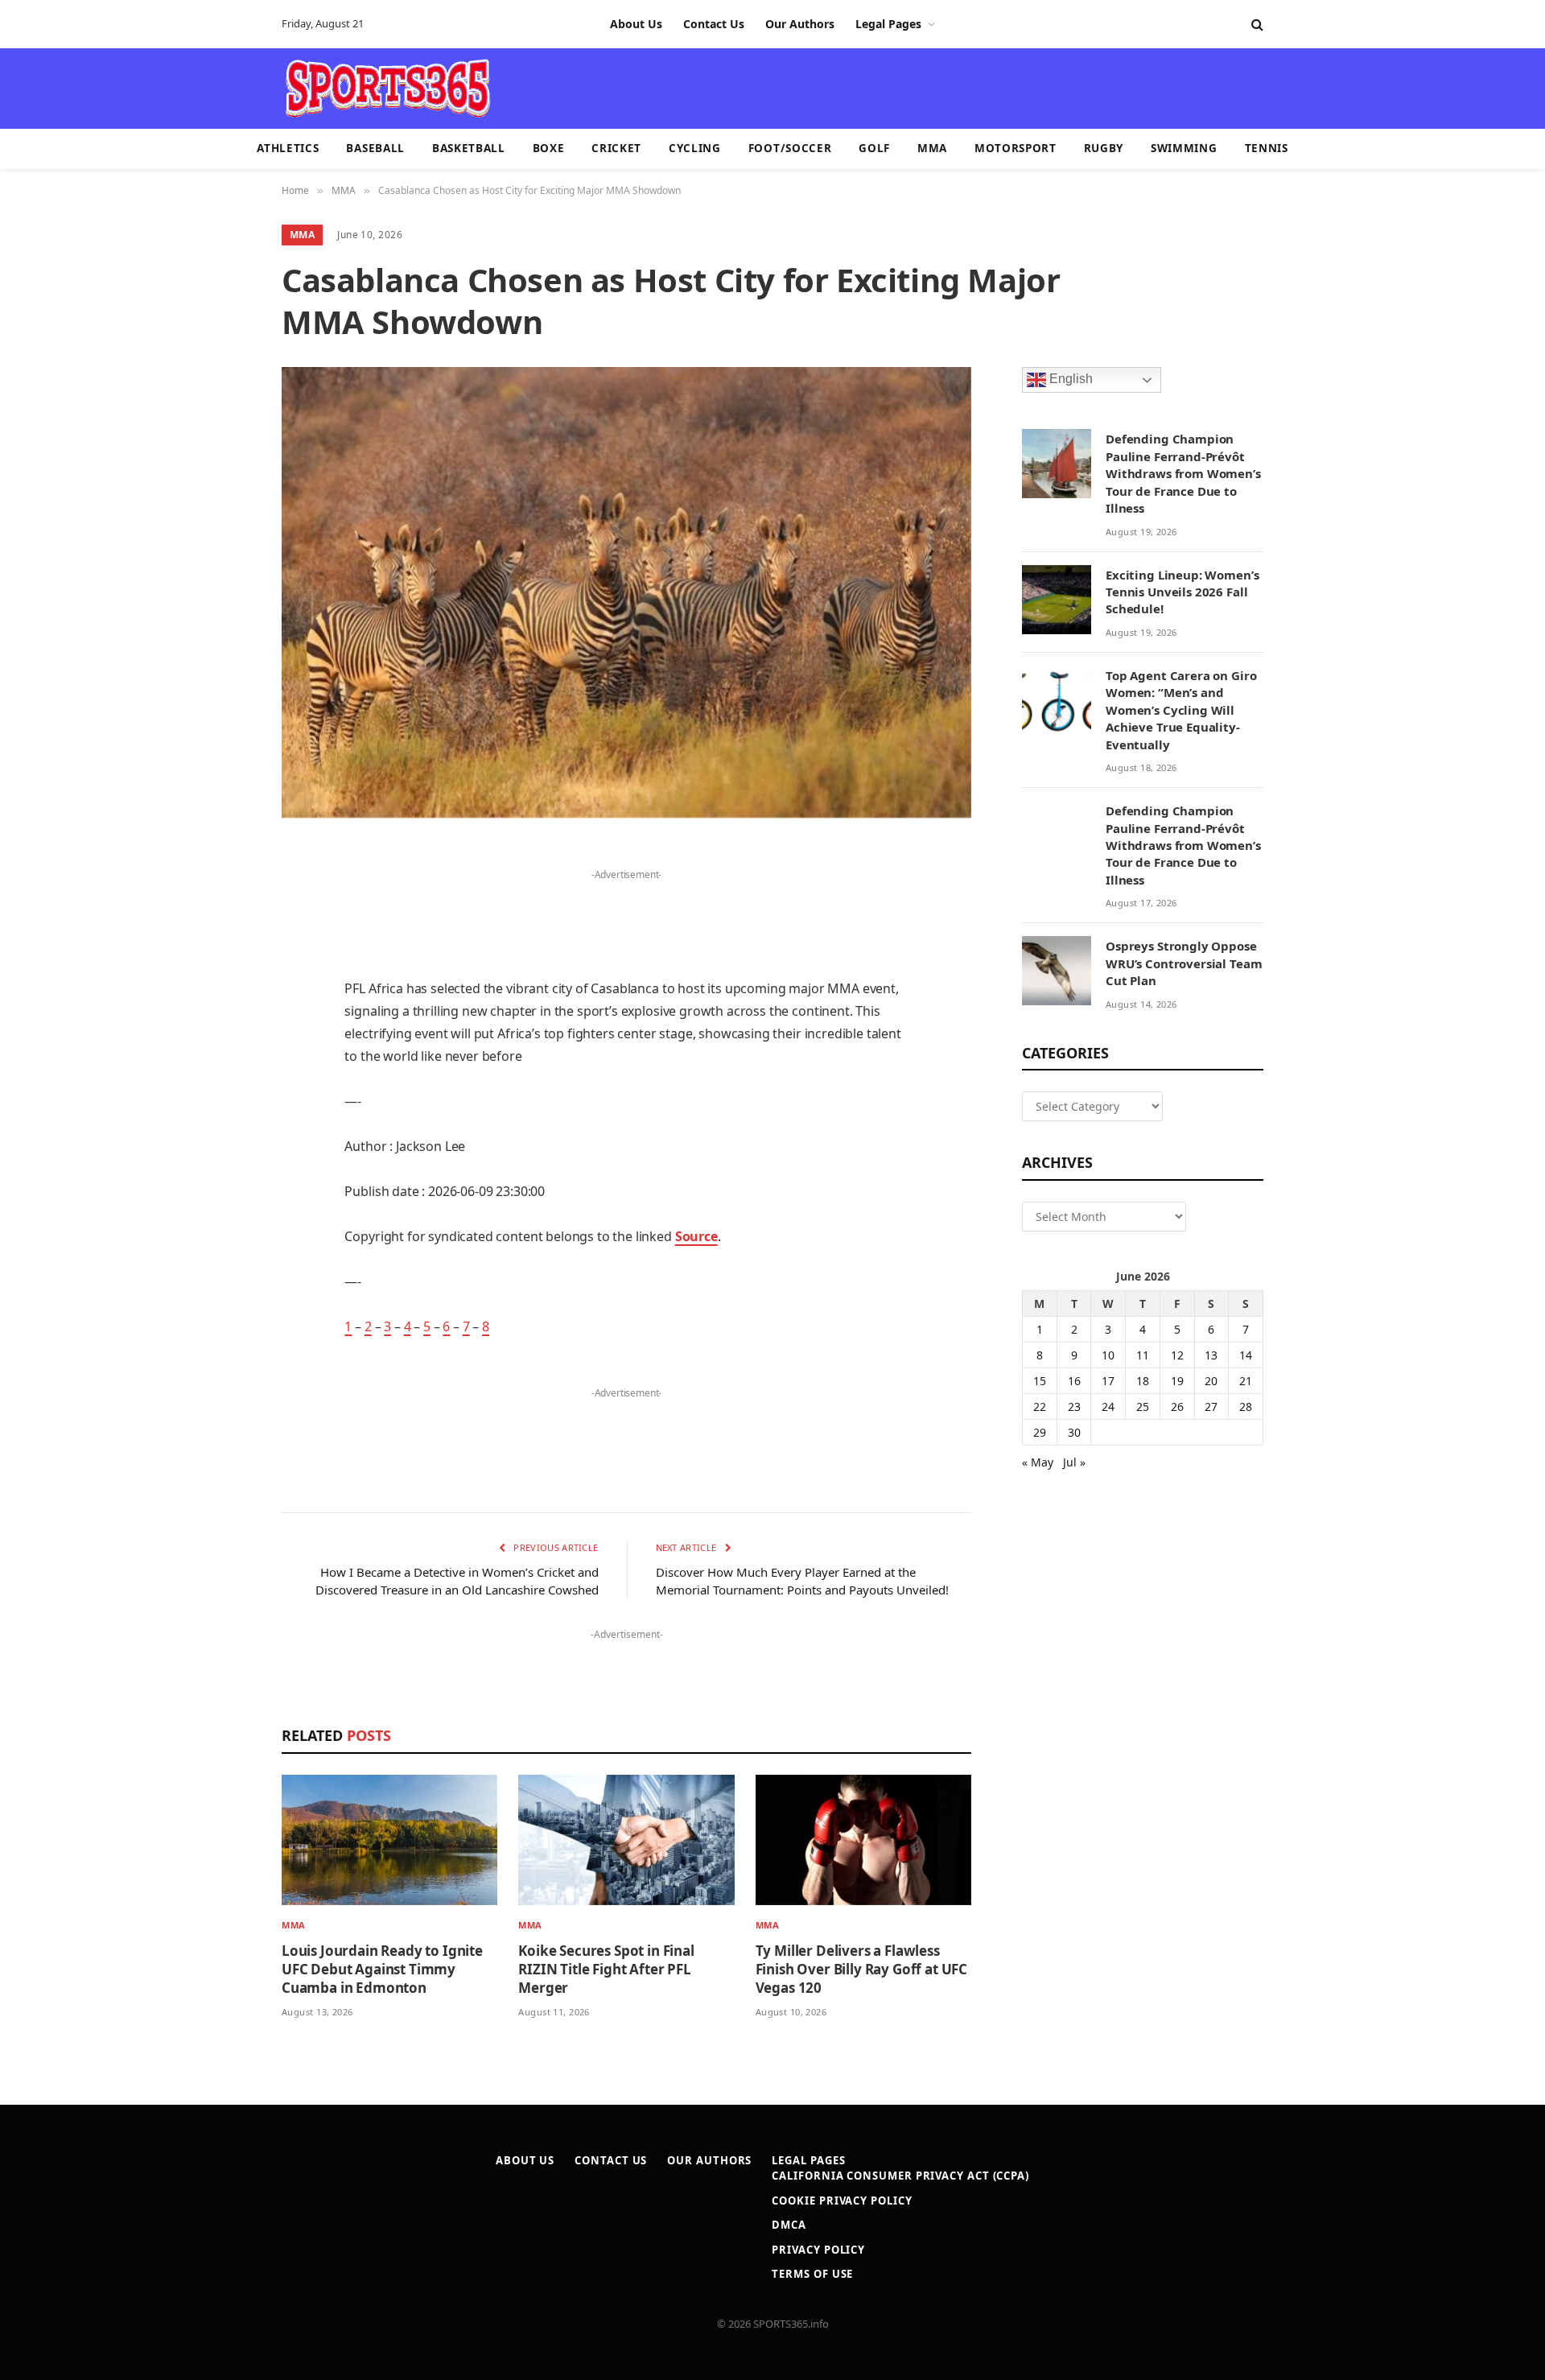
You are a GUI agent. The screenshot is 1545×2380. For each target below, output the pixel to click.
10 (1108, 1355)
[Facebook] (225, 897)
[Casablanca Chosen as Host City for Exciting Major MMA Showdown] (626, 592)
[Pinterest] (225, 1021)
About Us (636, 24)
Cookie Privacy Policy (842, 2201)
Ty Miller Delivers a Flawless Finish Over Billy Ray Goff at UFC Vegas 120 (861, 1969)
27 (1211, 1407)
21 (1246, 1381)
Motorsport (1016, 148)
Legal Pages (888, 24)
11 (1143, 1355)
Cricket (616, 148)
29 (1040, 1432)
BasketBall (469, 148)
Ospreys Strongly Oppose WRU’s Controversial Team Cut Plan (1184, 963)
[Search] (1256, 25)
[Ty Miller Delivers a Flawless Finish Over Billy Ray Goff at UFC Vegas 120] (863, 1840)
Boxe (549, 148)
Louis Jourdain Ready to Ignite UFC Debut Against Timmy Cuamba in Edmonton (382, 1969)
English (1069, 379)
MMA (932, 148)
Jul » (1074, 1462)
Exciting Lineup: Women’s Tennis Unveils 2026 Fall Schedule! (1182, 592)
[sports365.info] (387, 89)
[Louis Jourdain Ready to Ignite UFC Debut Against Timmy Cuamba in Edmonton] (389, 1840)
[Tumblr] (225, 1103)
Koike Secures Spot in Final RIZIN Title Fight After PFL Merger (606, 1969)
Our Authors (800, 24)
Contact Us (714, 24)
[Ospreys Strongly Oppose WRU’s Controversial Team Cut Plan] (1057, 971)
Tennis (1267, 148)
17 (1108, 1381)
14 (1246, 1355)
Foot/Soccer (790, 148)
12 (1177, 1355)
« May (1038, 1462)
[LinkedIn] (225, 980)
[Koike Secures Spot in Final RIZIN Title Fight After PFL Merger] (626, 1840)
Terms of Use (812, 2274)
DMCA (789, 2225)
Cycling (695, 148)
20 (1211, 1381)
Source (696, 1236)
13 (1211, 1355)
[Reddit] (225, 1144)
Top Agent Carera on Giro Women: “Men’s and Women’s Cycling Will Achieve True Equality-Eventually (1181, 710)
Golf (874, 148)
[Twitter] (225, 938)
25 (1143, 1407)
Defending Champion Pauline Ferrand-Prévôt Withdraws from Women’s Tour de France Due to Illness (1183, 473)
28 (1246, 1407)
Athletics (288, 148)
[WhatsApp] (225, 1267)
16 (1074, 1381)
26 (1177, 1407)
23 (1074, 1407)
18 (1143, 1381)
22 (1040, 1407)
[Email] (225, 1062)
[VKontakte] (225, 1185)
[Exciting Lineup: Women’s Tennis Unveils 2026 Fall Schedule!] (1057, 600)
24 (1108, 1407)
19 (1177, 1381)
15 (1040, 1381)
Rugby (1104, 148)
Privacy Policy (818, 2250)
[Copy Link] (225, 1308)
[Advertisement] (866, 87)
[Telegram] (225, 1226)
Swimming (1184, 148)
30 (1074, 1432)
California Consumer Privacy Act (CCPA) (900, 2176)
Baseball (375, 148)
